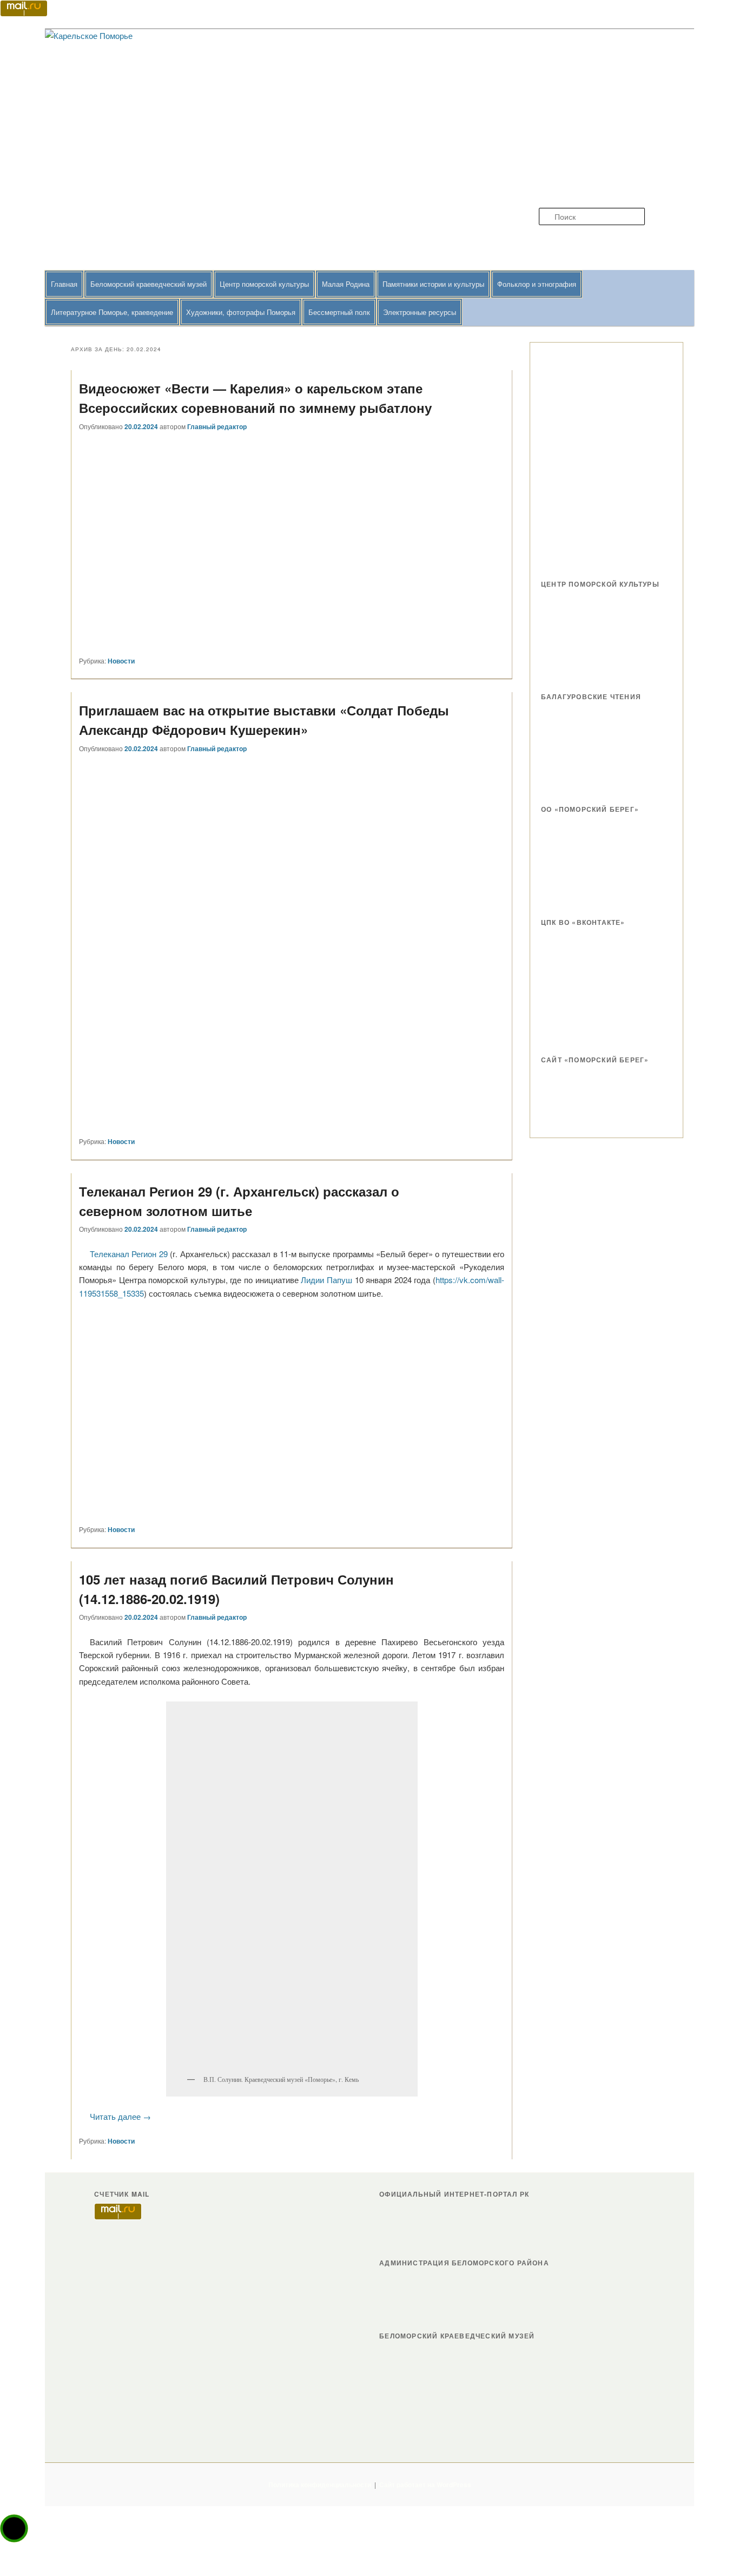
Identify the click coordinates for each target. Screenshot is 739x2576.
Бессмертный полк (339, 312)
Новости (121, 661)
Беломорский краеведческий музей (149, 284)
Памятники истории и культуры (433, 284)
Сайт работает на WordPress (425, 2485)
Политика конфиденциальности (320, 2485)
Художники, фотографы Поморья (241, 312)
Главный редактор (217, 426)
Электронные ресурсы (420, 312)
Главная (64, 284)
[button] (14, 2528)
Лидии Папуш (326, 1280)
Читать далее (120, 2116)
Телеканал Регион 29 (129, 1254)
